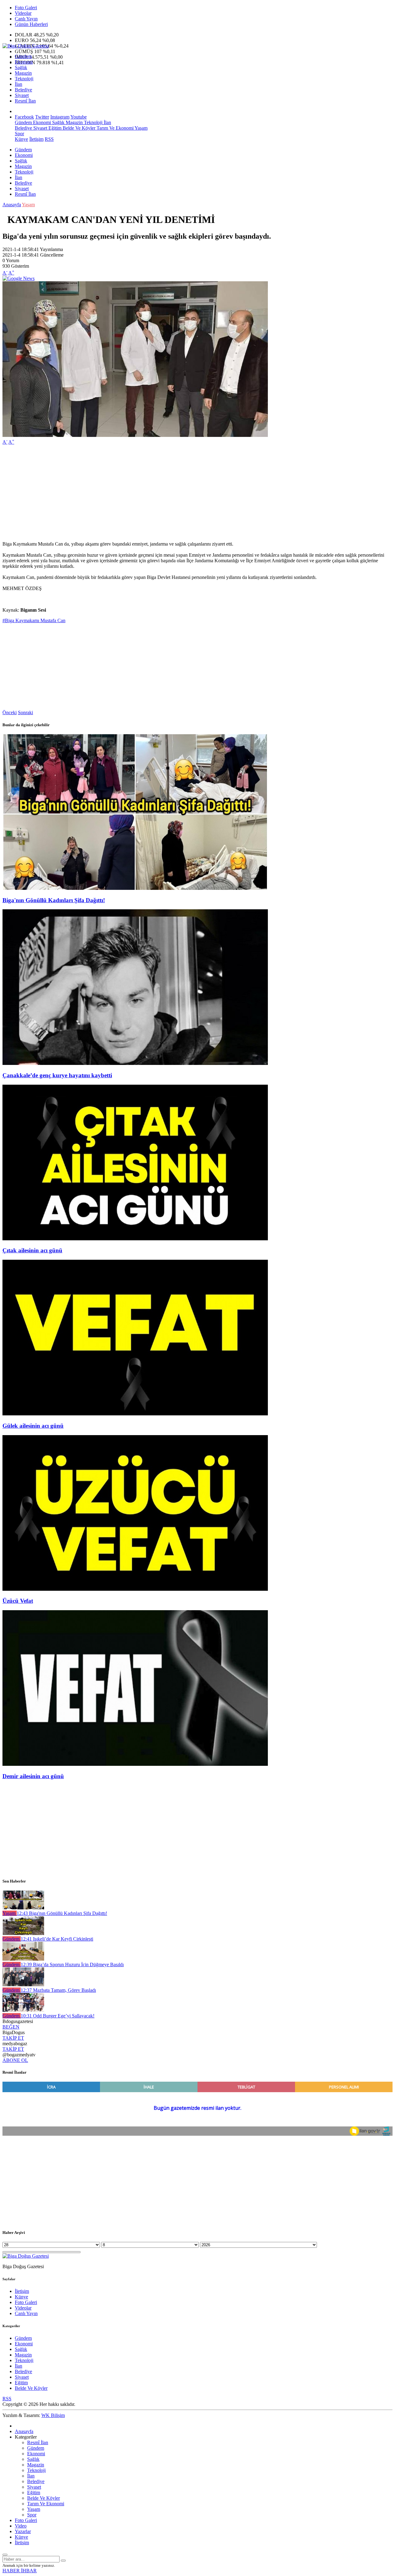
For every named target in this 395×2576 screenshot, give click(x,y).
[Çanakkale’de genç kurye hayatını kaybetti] (135, 1063)
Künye (21, 139)
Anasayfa (12, 205)
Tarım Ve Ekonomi (114, 128)
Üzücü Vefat (18, 1601)
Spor (19, 134)
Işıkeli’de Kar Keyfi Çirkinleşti (57, 1939)
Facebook (24, 117)
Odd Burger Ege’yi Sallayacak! (58, 2016)
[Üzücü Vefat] (135, 1589)
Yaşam (141, 128)
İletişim (36, 139)
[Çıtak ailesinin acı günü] (135, 1239)
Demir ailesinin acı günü (33, 1776)
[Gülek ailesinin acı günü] (135, 1414)
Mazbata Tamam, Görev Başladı (58, 1990)
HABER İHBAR (20, 2571)
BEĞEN (11, 2027)
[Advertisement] (188, 493)
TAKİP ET (13, 2038)
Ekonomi (24, 62)
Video (21, 2526)
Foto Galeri (26, 8)
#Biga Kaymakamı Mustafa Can (34, 620)
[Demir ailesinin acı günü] (135, 1764)
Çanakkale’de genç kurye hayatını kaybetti (57, 1075)
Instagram (60, 117)
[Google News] (19, 278)
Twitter (42, 117)
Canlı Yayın (26, 19)
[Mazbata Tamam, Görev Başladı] (23, 1985)
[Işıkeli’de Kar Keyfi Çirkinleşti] (23, 1933)
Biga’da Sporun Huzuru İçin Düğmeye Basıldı (72, 1964)
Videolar (23, 13)
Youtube (79, 117)
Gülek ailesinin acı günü (33, 1426)
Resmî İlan (25, 101)
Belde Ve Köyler (78, 128)
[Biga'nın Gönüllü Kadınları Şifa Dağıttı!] (135, 888)
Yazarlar (23, 2531)
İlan (19, 84)
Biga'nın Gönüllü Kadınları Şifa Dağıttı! (54, 900)
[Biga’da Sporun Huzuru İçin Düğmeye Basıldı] (23, 1959)
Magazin (23, 73)
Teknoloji (24, 79)
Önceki (10, 712)
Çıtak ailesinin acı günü (32, 1250)
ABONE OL (15, 2060)
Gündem (23, 56)
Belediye (23, 90)
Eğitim (54, 128)
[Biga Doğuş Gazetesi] (26, 46)
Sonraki (25, 712)
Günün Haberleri (31, 24)
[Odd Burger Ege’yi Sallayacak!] (23, 2010)
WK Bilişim (53, 2415)
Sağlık (21, 67)
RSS (49, 139)
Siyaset (22, 95)
